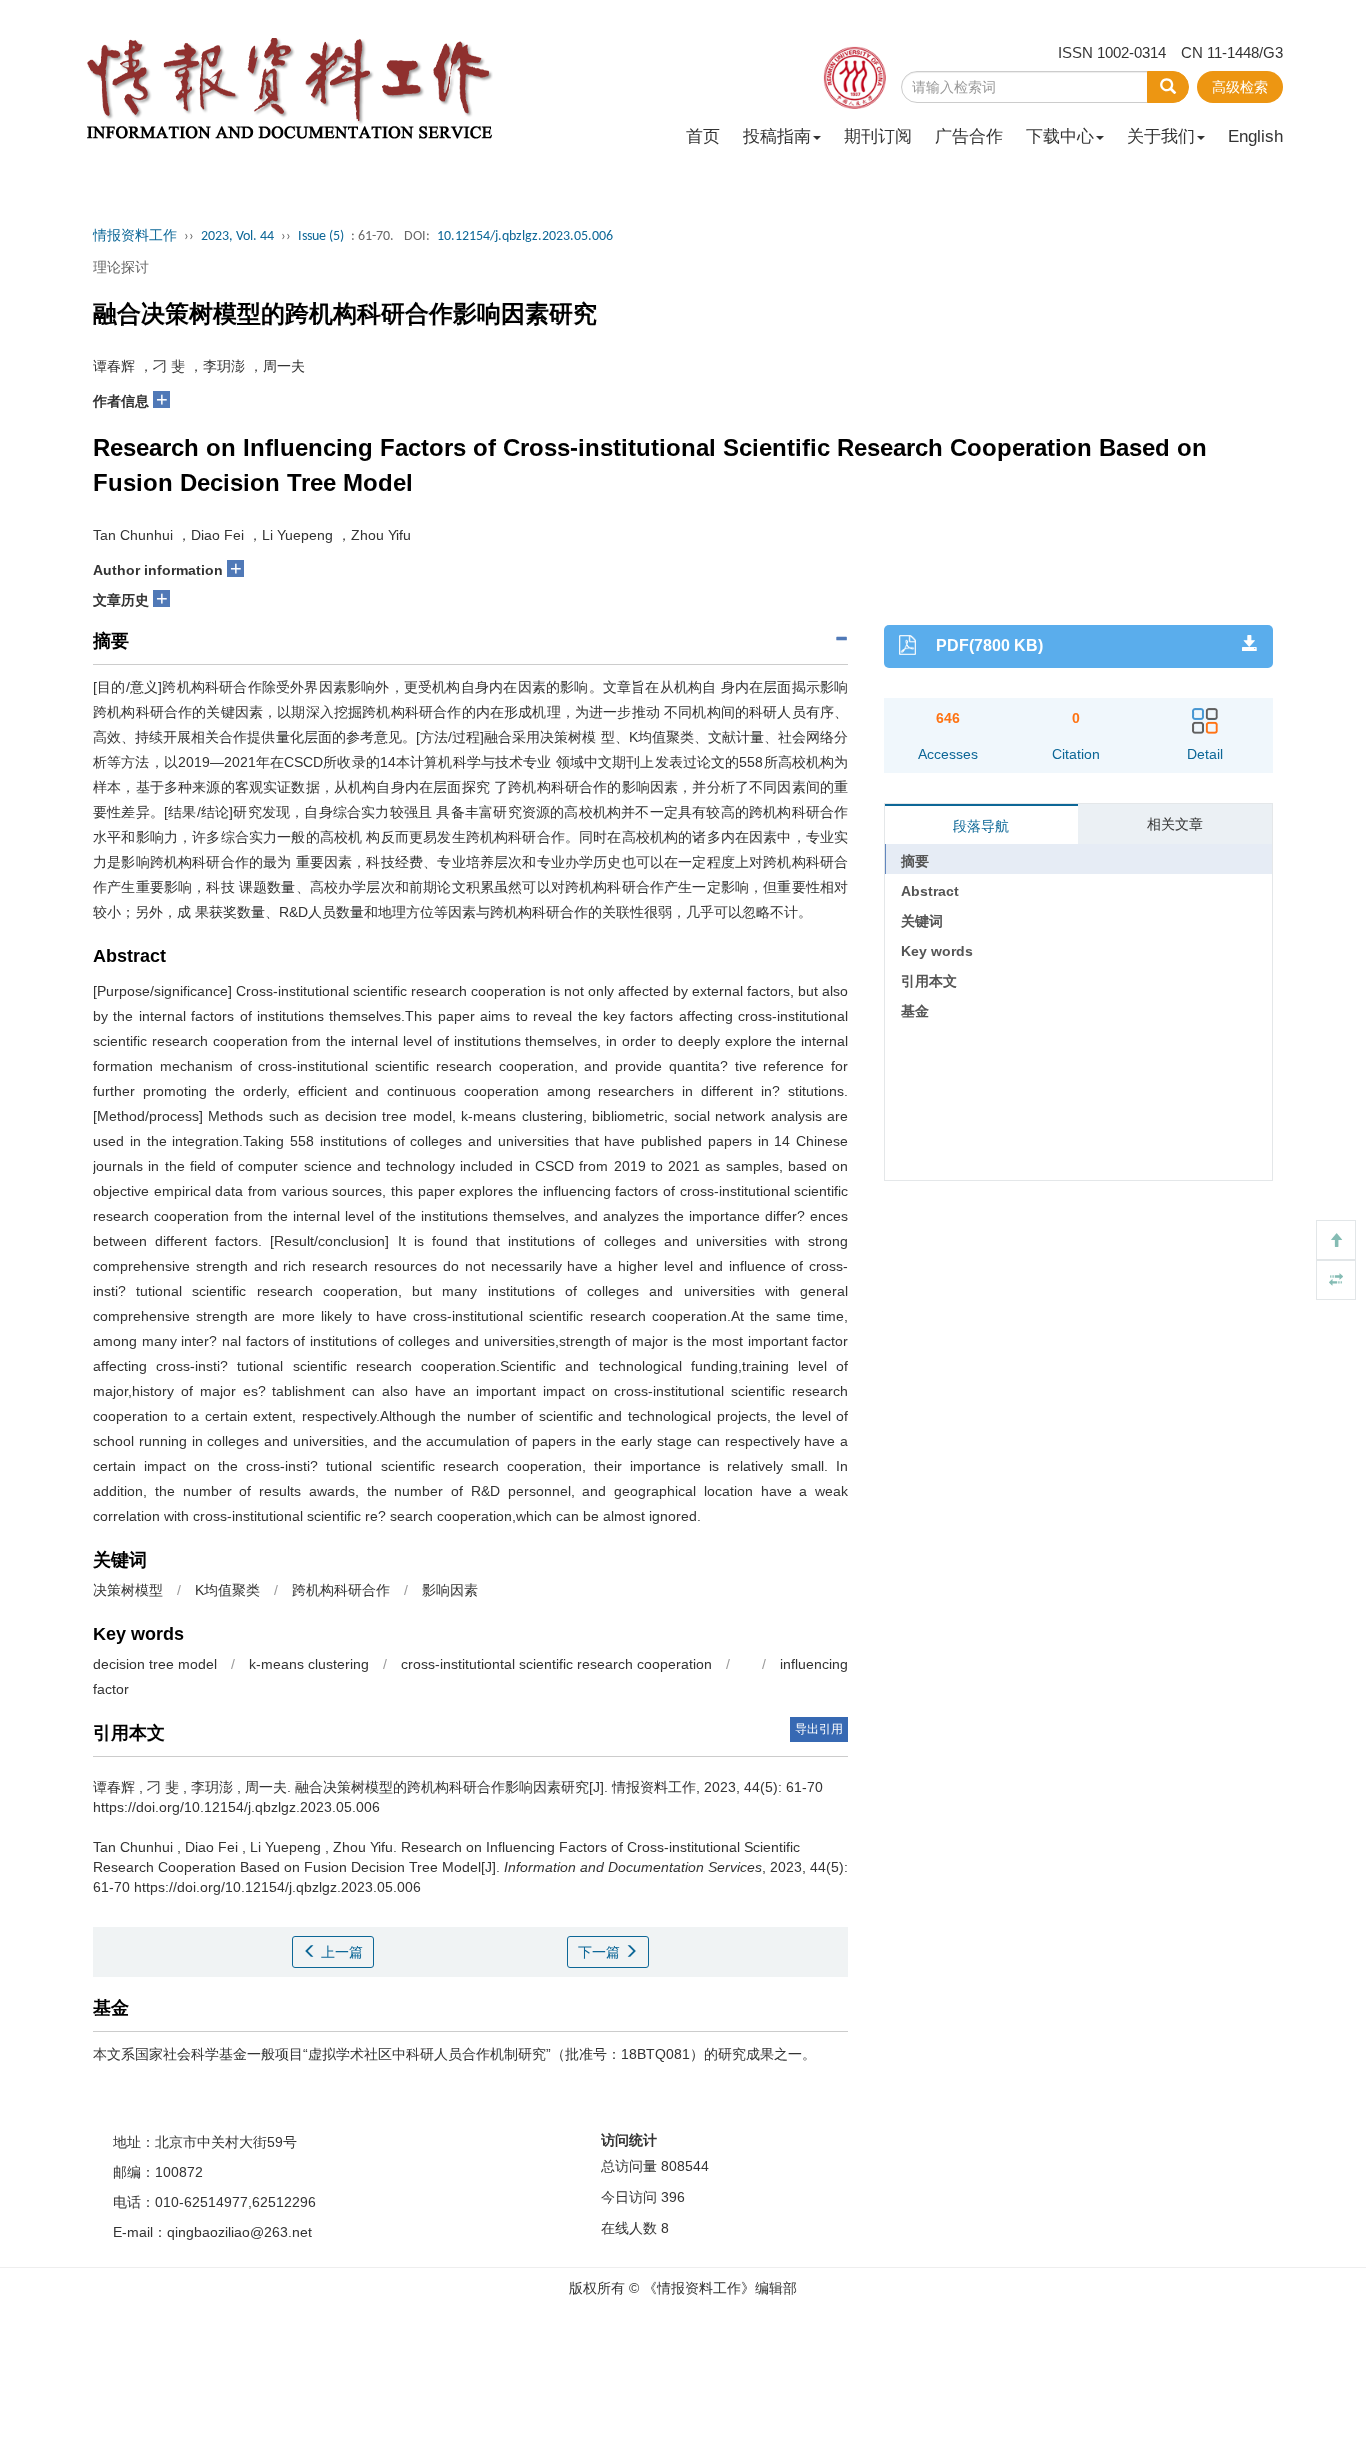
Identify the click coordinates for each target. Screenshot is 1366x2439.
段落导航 (981, 826)
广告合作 (969, 136)
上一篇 (340, 1952)
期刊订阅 (878, 136)
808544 (685, 2166)
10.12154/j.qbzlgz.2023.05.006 (525, 236)
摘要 (915, 861)
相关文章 (1175, 824)
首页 (703, 136)
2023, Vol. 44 (237, 236)
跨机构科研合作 (343, 1590)
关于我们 (1161, 136)
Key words (937, 951)
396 (673, 2197)
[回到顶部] (1336, 1240)
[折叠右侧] (1336, 1280)
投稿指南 (777, 136)
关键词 (922, 921)
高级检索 (1240, 87)
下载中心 (1060, 136)
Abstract (930, 891)
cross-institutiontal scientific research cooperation (556, 1664)
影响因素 (452, 1590)
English (1255, 136)
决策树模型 (130, 1590)
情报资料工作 (135, 236)
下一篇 (601, 1952)
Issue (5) (321, 236)
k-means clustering (311, 1664)
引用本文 (929, 981)
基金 (915, 1011)
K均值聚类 (229, 1590)
